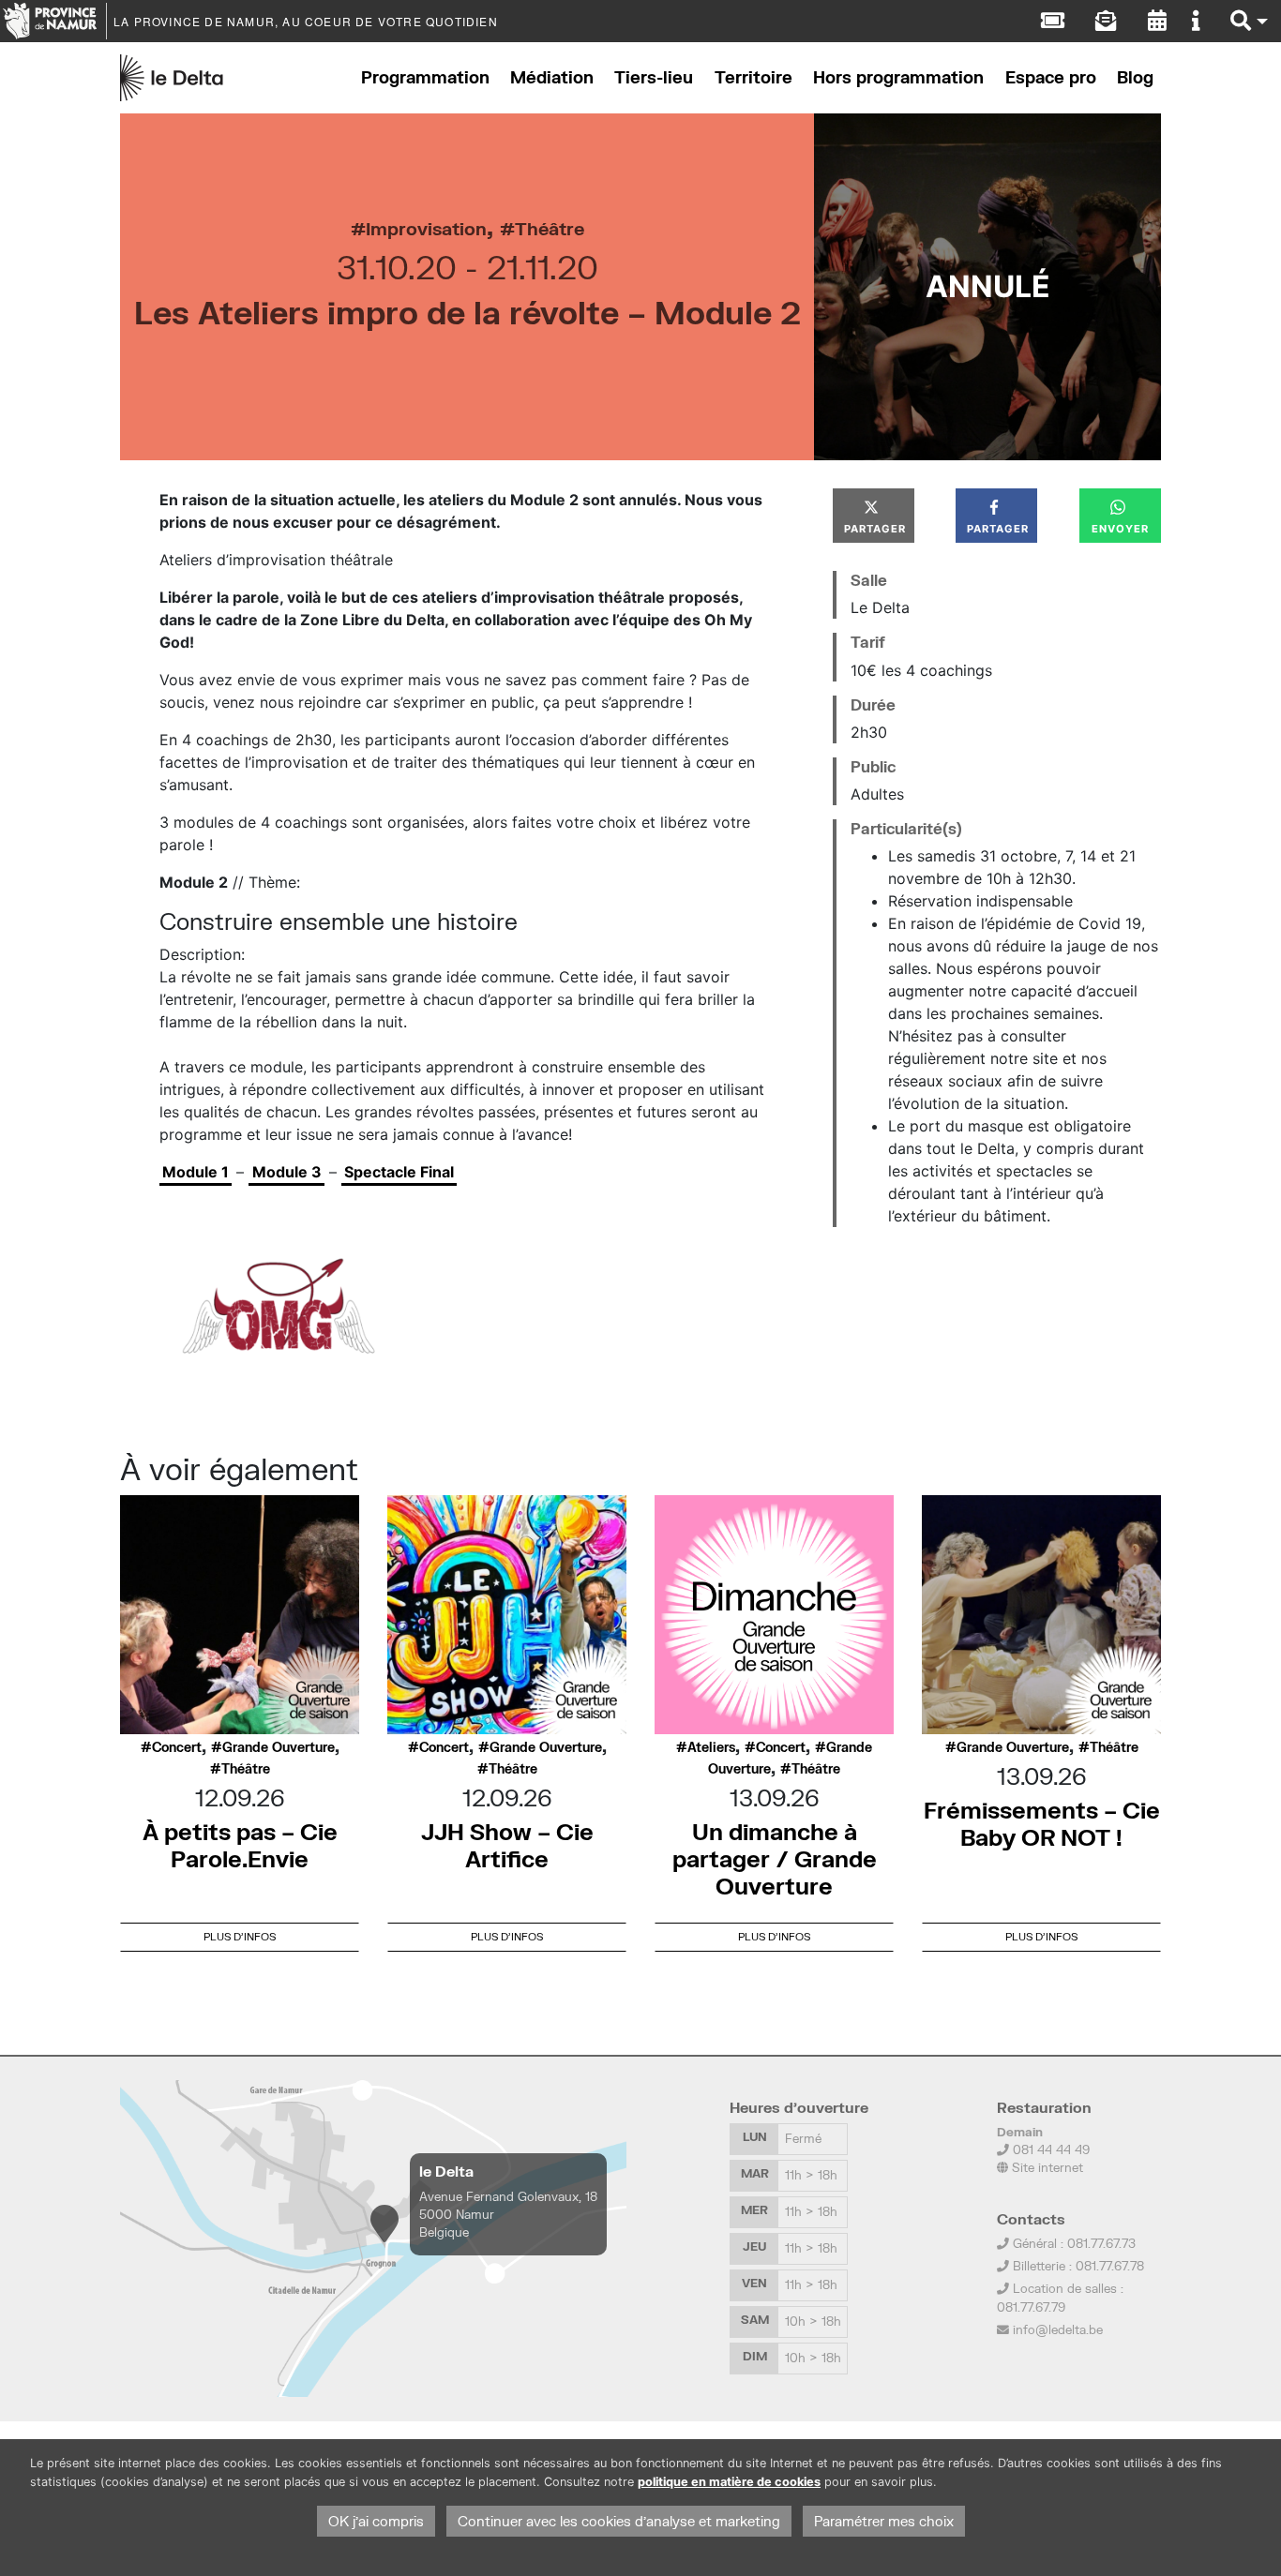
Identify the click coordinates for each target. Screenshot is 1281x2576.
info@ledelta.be (1058, 2329)
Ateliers (711, 1747)
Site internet (1046, 2167)
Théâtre (550, 228)
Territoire (754, 77)
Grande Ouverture (279, 1747)
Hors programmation (898, 77)
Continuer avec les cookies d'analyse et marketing (619, 2521)
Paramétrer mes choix (884, 2521)
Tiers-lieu (654, 77)
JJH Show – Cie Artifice (507, 1845)
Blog (1135, 77)
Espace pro (1051, 77)
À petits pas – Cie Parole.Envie (240, 1845)
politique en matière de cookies (729, 2482)
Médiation (552, 77)
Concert (177, 1747)
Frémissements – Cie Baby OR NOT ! (1042, 1823)
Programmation (425, 77)
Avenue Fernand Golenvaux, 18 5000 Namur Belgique (508, 2214)
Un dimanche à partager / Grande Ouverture (775, 1858)
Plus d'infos (240, 1936)
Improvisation (426, 228)
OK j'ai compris (376, 2521)
